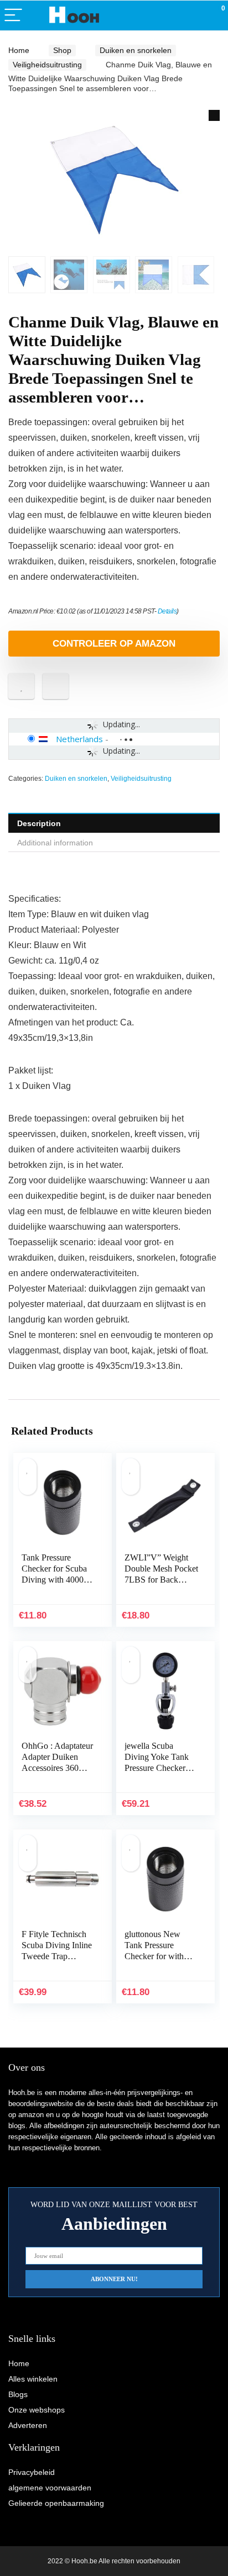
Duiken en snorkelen (136, 50)
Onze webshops (37, 2410)
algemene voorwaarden (50, 2488)
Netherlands (79, 739)
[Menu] (13, 16)
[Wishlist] (193, 15)
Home (19, 50)
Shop (62, 50)
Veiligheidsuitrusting (47, 65)
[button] (214, 115)
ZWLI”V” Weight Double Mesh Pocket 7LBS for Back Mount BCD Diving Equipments (161, 1580)
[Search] (170, 16)
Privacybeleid (32, 2472)
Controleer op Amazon (114, 644)
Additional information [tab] (55, 843)
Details (167, 611)
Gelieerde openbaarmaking (56, 2503)
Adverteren (28, 2425)
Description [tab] (39, 823)
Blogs (18, 2394)
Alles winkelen (33, 2379)
